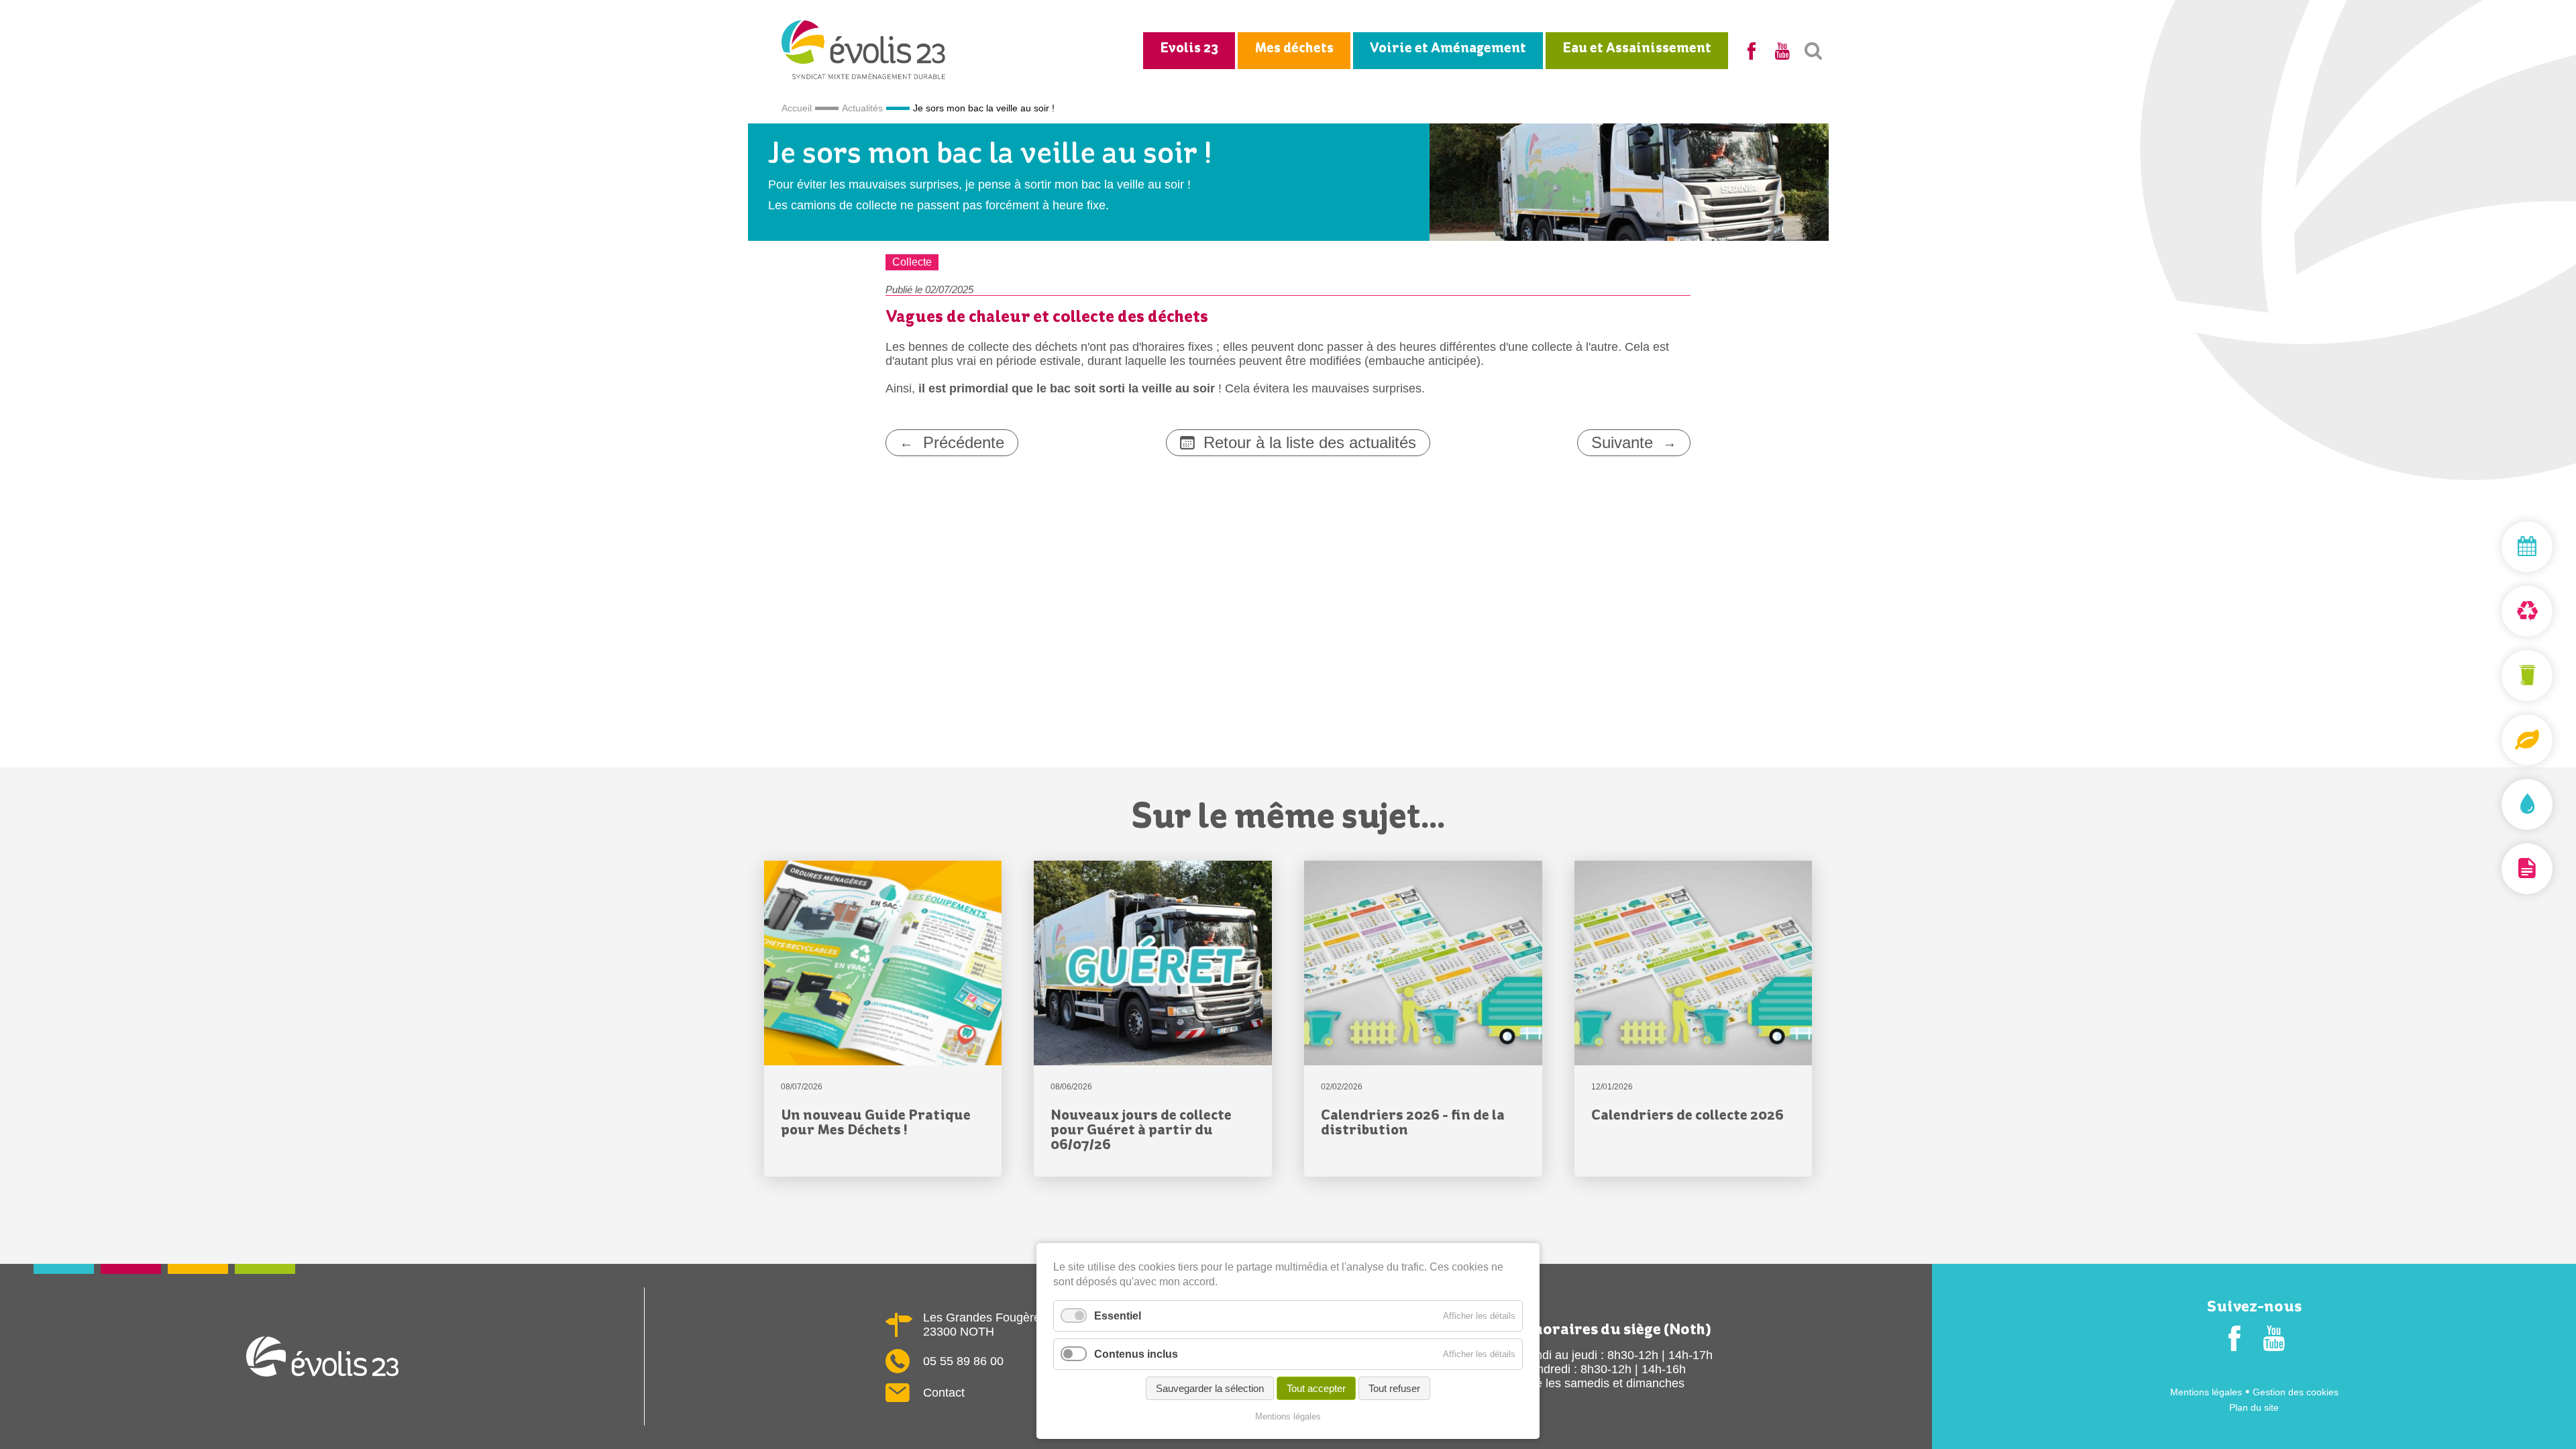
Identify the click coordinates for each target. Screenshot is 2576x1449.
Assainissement (2495, 804)
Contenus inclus (1136, 1354)
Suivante (1622, 442)
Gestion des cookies (2296, 1392)
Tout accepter (1316, 1388)
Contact (944, 1393)
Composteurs (2495, 740)
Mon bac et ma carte (2495, 676)
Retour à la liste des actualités (1310, 442)
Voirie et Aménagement (1448, 49)
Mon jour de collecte (2495, 547)
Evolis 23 (1189, 49)
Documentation (2495, 869)
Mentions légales (2206, 1392)
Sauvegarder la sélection (1210, 1388)
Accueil (797, 108)
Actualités (862, 108)
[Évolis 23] (864, 75)
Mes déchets (1294, 49)
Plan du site (2254, 1407)
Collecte (912, 262)
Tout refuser (1394, 1388)
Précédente (964, 442)
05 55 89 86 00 (963, 1361)
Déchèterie (2495, 611)
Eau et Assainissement (1637, 49)
